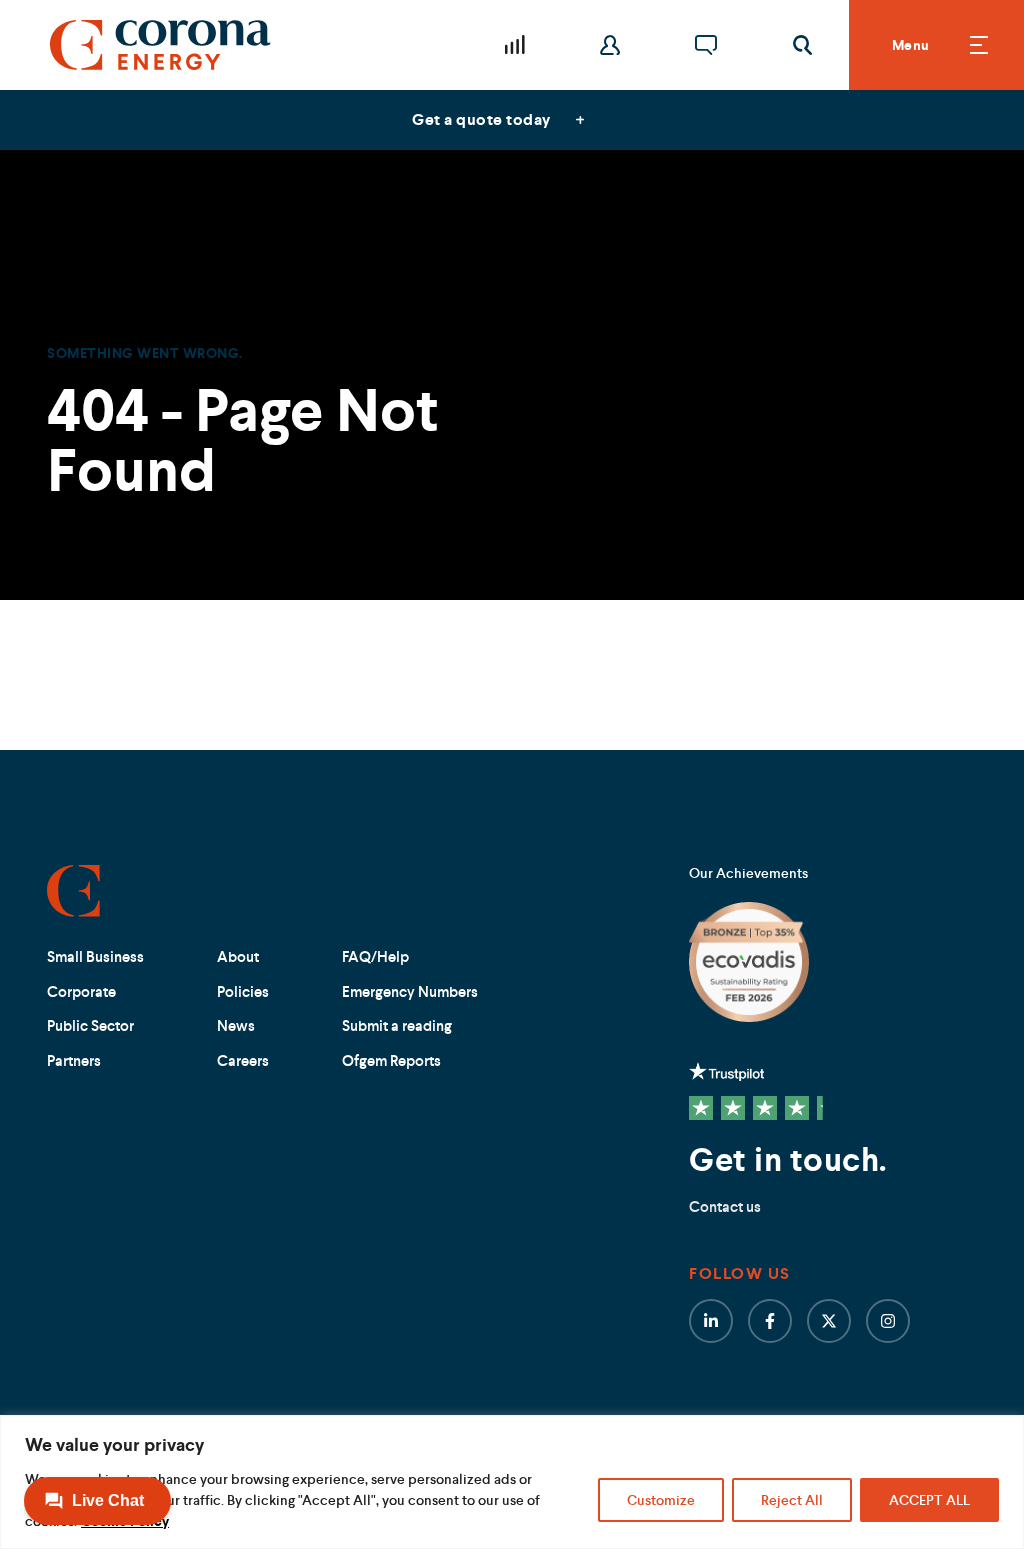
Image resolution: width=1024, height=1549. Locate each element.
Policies (243, 991)
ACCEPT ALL (929, 1500)
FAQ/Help (375, 956)
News (236, 1025)
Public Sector (90, 1025)
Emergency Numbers (410, 991)
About (238, 956)
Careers (243, 1060)
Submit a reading (397, 1025)
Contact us (725, 1206)
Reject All (792, 1500)
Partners (74, 1060)
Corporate (81, 991)
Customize (661, 1500)
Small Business (95, 956)
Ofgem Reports (391, 1060)
